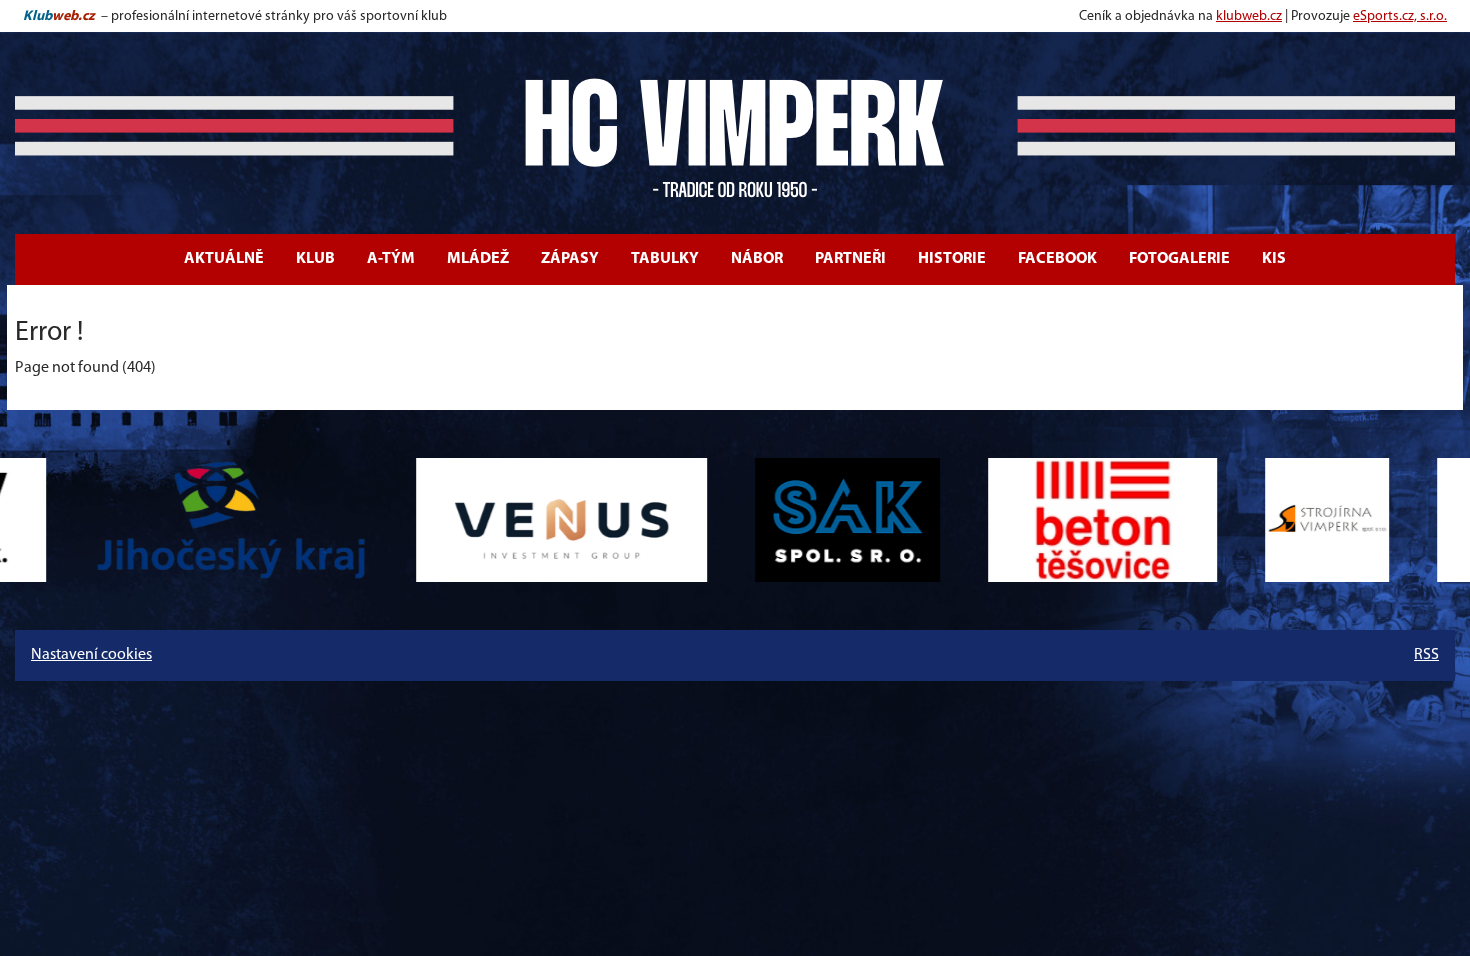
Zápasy (570, 259)
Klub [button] (315, 259)
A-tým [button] (391, 259)
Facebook (1057, 259)
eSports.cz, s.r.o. (1400, 16)
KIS (1274, 259)
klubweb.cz (1249, 16)
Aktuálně (224, 259)
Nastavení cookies (91, 655)
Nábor (757, 259)
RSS (1426, 655)
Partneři (850, 259)
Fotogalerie (1179, 259)
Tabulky (665, 259)
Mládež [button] (478, 259)
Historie (952, 259)
